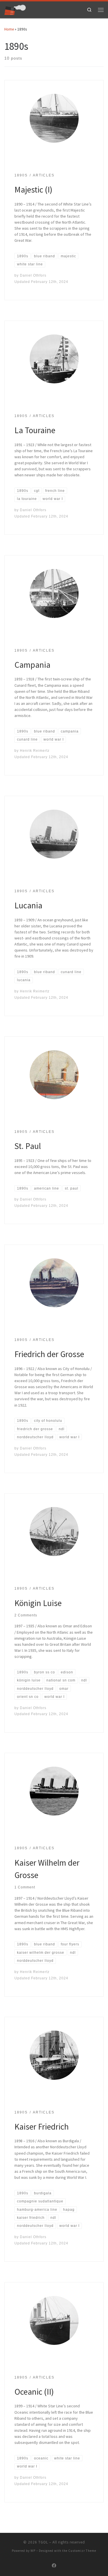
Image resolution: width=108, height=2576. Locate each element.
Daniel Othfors (33, 275)
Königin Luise (38, 1603)
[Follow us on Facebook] (54, 2566)
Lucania (28, 905)
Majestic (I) (33, 190)
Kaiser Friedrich (42, 2127)
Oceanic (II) (34, 2392)
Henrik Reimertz (35, 750)
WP (33, 2551)
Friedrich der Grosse (49, 1354)
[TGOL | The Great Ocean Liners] (15, 9)
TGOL (43, 2542)
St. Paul (28, 1146)
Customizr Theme (82, 2551)
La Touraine (35, 430)
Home (9, 29)
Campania (32, 665)
